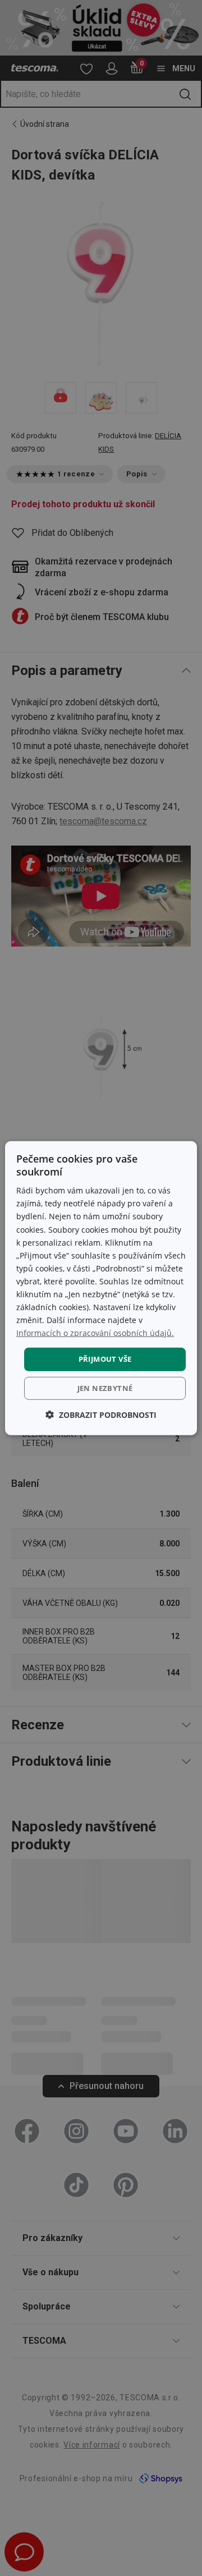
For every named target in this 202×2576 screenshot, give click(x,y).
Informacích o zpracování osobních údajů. (95, 1333)
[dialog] (101, 1288)
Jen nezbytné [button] (105, 1388)
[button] (101, 1415)
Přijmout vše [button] (105, 1359)
